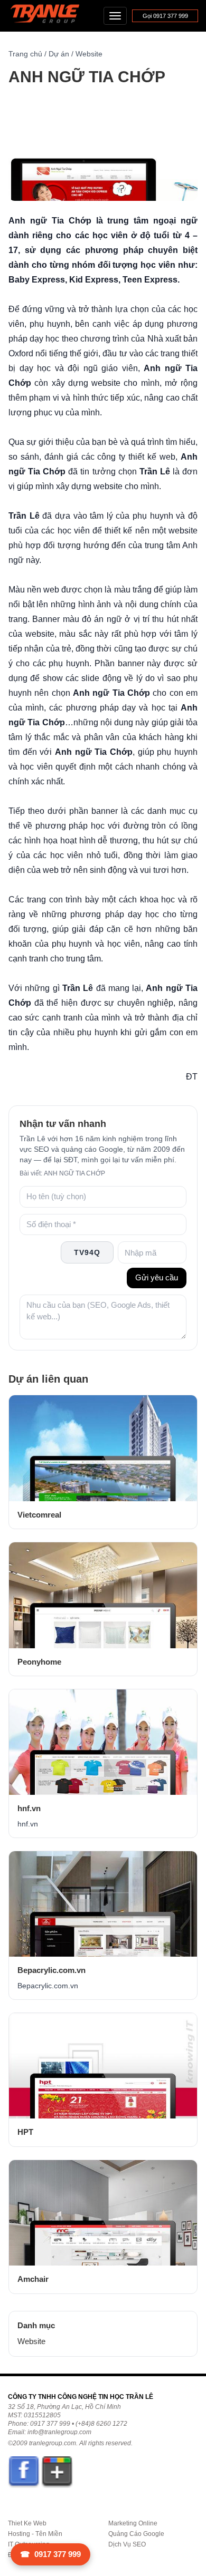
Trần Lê (50, 16)
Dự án (59, 54)
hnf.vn (29, 1808)
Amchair (33, 2279)
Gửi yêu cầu (157, 1277)
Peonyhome (39, 1662)
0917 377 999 (50, 2554)
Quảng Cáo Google (136, 2534)
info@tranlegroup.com (59, 2432)
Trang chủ (25, 54)
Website (89, 54)
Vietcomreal (39, 1515)
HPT (25, 2132)
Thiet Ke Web (27, 2523)
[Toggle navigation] (115, 16)
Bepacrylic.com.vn (51, 1970)
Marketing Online (133, 2523)
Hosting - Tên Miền (35, 2534)
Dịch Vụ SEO (127, 2544)
